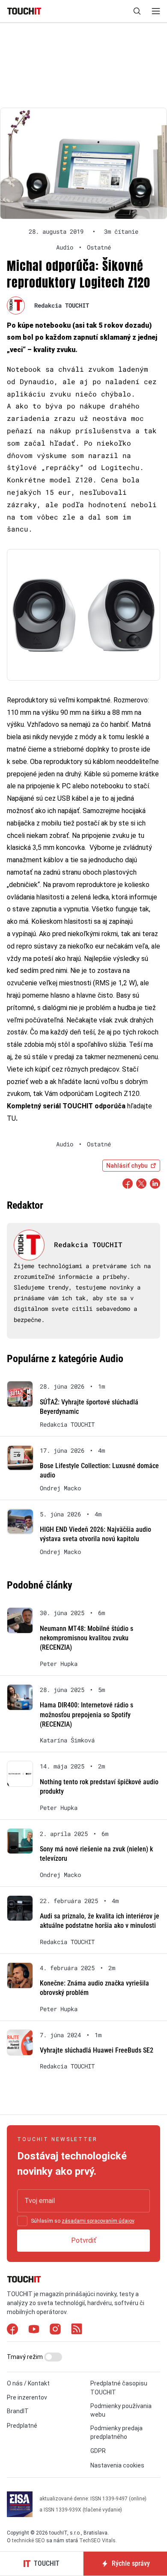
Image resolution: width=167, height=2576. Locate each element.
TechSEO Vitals (97, 2541)
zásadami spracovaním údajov (98, 2221)
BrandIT (18, 2411)
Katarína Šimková (67, 1740)
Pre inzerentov (27, 2397)
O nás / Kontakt (28, 2383)
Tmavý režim (25, 2357)
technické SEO (28, 2541)
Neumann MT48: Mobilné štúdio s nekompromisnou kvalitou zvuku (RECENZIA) (86, 1638)
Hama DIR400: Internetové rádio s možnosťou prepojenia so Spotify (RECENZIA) (86, 1715)
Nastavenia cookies (117, 2465)
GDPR (98, 2451)
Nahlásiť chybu (127, 1166)
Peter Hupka (59, 1664)
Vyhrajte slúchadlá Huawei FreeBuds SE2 (97, 2050)
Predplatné (22, 2426)
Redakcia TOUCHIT (62, 305)
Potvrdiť (84, 2240)
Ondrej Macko (60, 1488)
